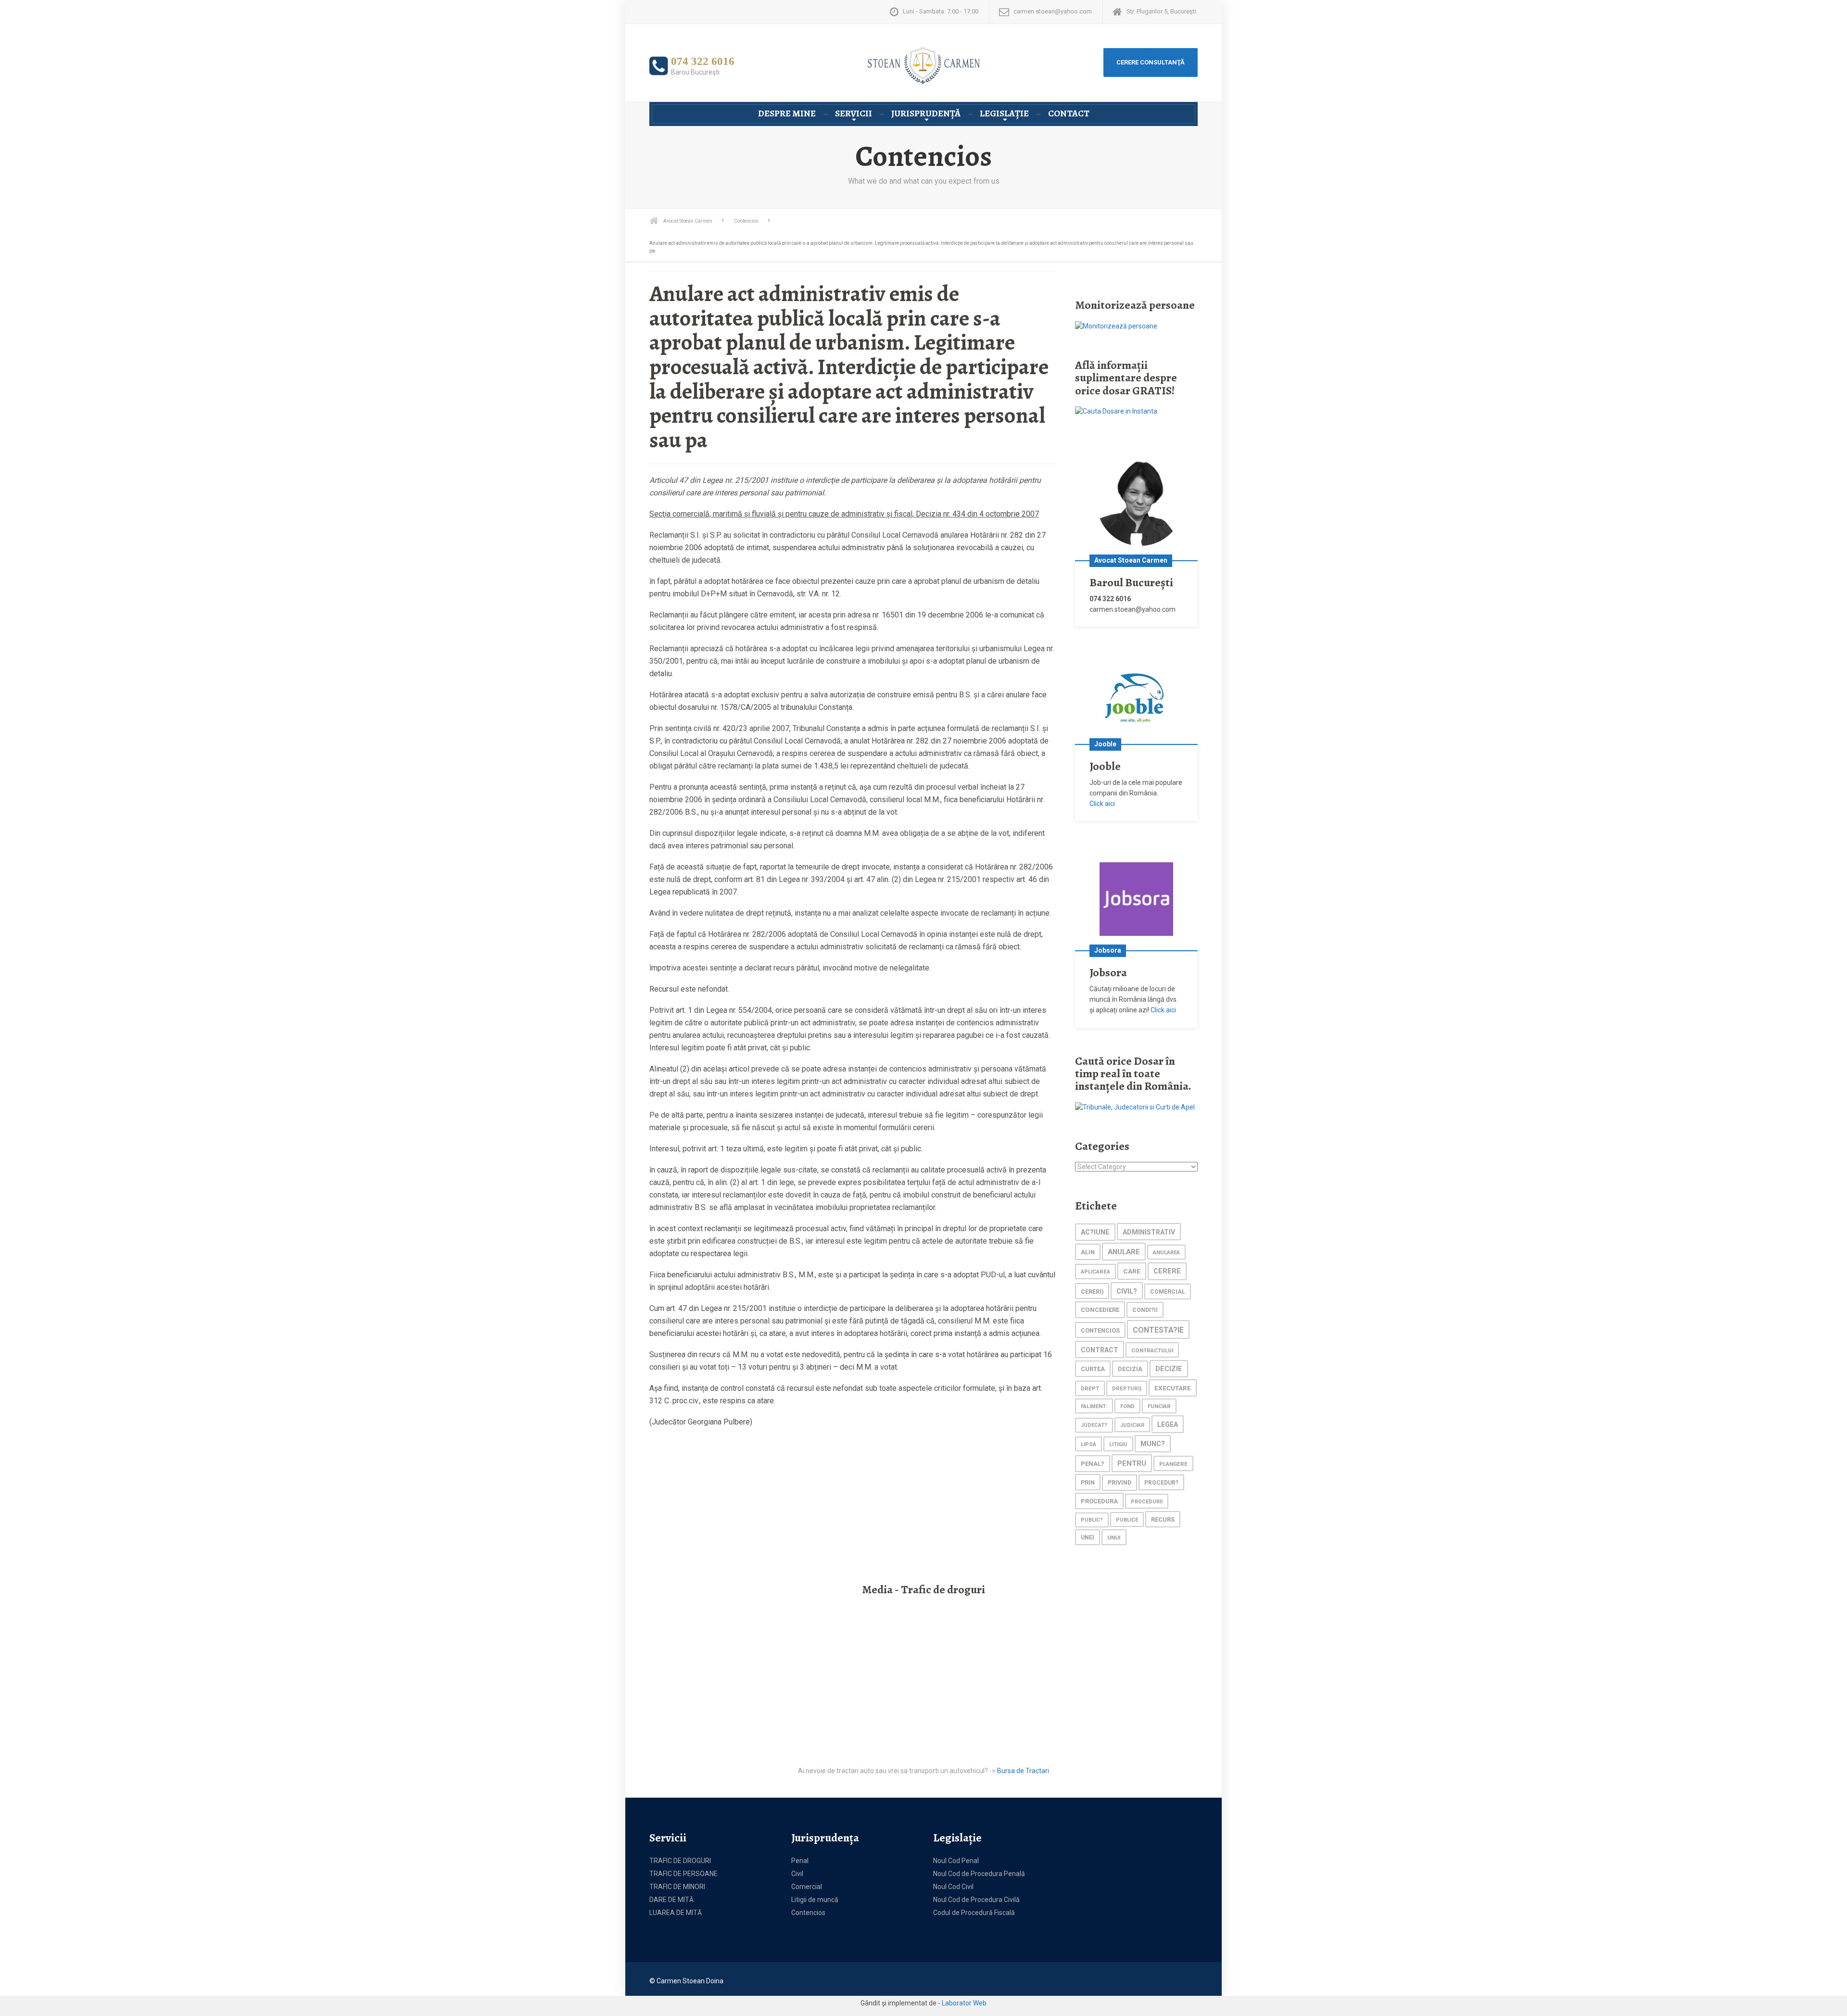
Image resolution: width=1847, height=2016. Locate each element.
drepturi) (1127, 1389)
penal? (1093, 1464)
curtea (1093, 1369)
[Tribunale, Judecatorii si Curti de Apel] (1135, 1107)
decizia (1130, 1369)
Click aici (1102, 804)
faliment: (1094, 1406)
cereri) (1092, 1291)
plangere (1173, 1464)
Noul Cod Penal (956, 1861)
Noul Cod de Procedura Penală (979, 1874)
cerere (1167, 1271)
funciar (1159, 1406)
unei (1088, 1537)
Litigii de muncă (815, 1900)
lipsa (1088, 1444)
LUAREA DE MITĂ (676, 1913)
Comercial (807, 1887)
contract (1100, 1350)
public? (1092, 1520)
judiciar (1132, 1425)
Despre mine (787, 113)
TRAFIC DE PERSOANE (683, 1874)
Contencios (808, 1913)
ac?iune (1095, 1232)
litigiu (1118, 1444)
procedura (1099, 1501)
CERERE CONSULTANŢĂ (1151, 62)
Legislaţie (1004, 113)
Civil (797, 1874)
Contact (1069, 113)
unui (1114, 1537)
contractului (1152, 1350)
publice (1127, 1520)
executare (1173, 1388)
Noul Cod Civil (953, 1887)
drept (1090, 1389)
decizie (1169, 1369)
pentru (1132, 1463)
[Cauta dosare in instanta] (1116, 411)
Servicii (854, 113)
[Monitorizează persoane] (1116, 326)
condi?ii (1145, 1310)
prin (1088, 1482)
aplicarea (1095, 1272)
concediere (1100, 1310)
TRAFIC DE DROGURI (680, 1861)
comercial (1168, 1292)
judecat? (1094, 1425)
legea (1168, 1424)
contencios (1100, 1330)
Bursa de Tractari (1023, 1771)
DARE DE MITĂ (671, 1900)
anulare (1124, 1252)
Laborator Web (964, 2003)
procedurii (1147, 1502)
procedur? (1161, 1483)
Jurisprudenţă (926, 113)
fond (1127, 1406)
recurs (1163, 1519)
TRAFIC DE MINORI (677, 1887)
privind (1120, 1483)
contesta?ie (1158, 1330)
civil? (1127, 1291)
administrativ (1149, 1232)
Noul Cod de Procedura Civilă (976, 1900)
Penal (800, 1861)
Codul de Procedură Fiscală (974, 1913)
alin (1088, 1252)
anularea (1166, 1253)
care (1132, 1271)
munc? (1153, 1444)
